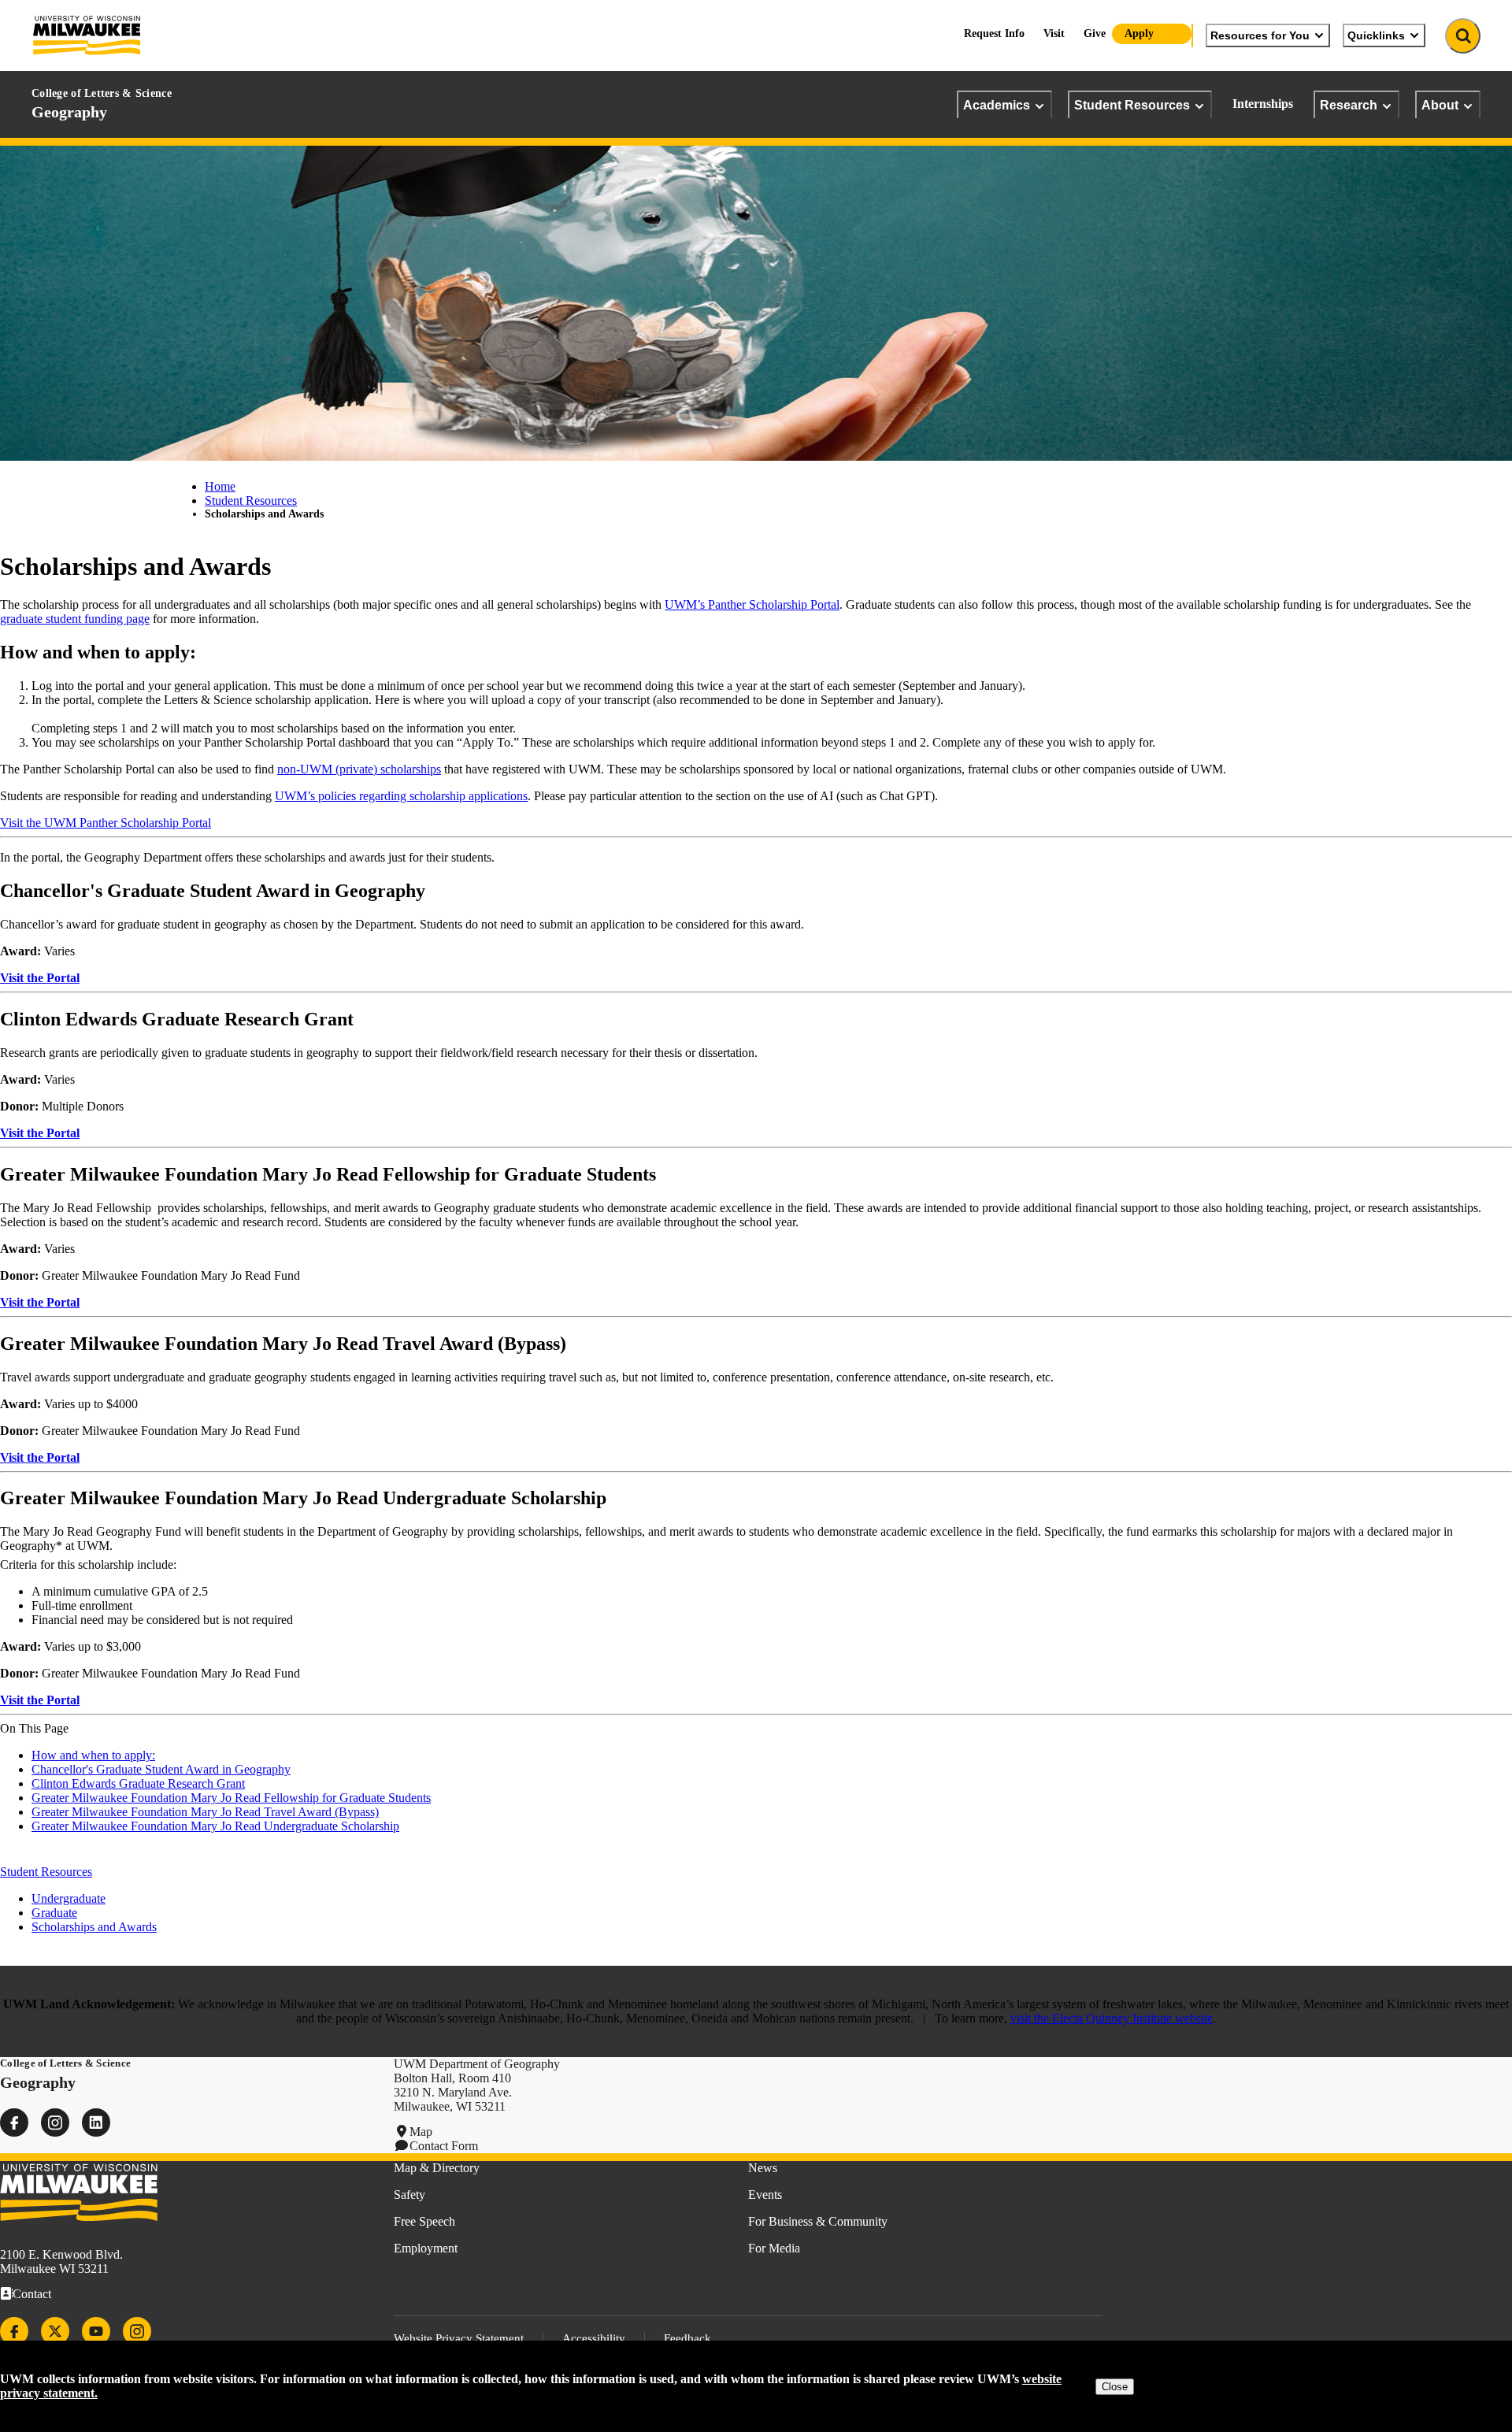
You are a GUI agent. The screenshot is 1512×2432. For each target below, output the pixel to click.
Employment (426, 2248)
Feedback (687, 2338)
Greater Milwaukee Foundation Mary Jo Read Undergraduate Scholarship (215, 1826)
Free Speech (424, 2221)
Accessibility (594, 2338)
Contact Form (444, 2146)
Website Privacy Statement (459, 2338)
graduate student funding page (75, 619)
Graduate (54, 1913)
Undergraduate (69, 1898)
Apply (1139, 33)
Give (1095, 33)
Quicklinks (1376, 35)
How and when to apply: (93, 1755)
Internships (1263, 104)
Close (1115, 2387)
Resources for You (1260, 35)
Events (765, 2195)
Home (220, 486)
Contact (32, 2294)
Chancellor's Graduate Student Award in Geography (161, 1769)
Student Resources (1132, 105)
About (1440, 105)
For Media (774, 2248)
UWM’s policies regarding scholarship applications (401, 796)
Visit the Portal (40, 978)
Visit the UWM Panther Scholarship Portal (106, 823)
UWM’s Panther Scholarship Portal (752, 604)
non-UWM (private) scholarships (359, 769)
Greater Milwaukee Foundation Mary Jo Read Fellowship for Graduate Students (231, 1798)
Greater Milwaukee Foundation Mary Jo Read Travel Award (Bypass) (205, 1812)
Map (421, 2132)
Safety (409, 2195)
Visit (1054, 33)
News (763, 2168)
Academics (997, 105)
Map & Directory (437, 2168)
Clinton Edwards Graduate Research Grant (138, 1783)
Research (1349, 105)
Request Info (994, 33)
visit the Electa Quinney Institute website (1112, 2018)
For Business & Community (818, 2221)
